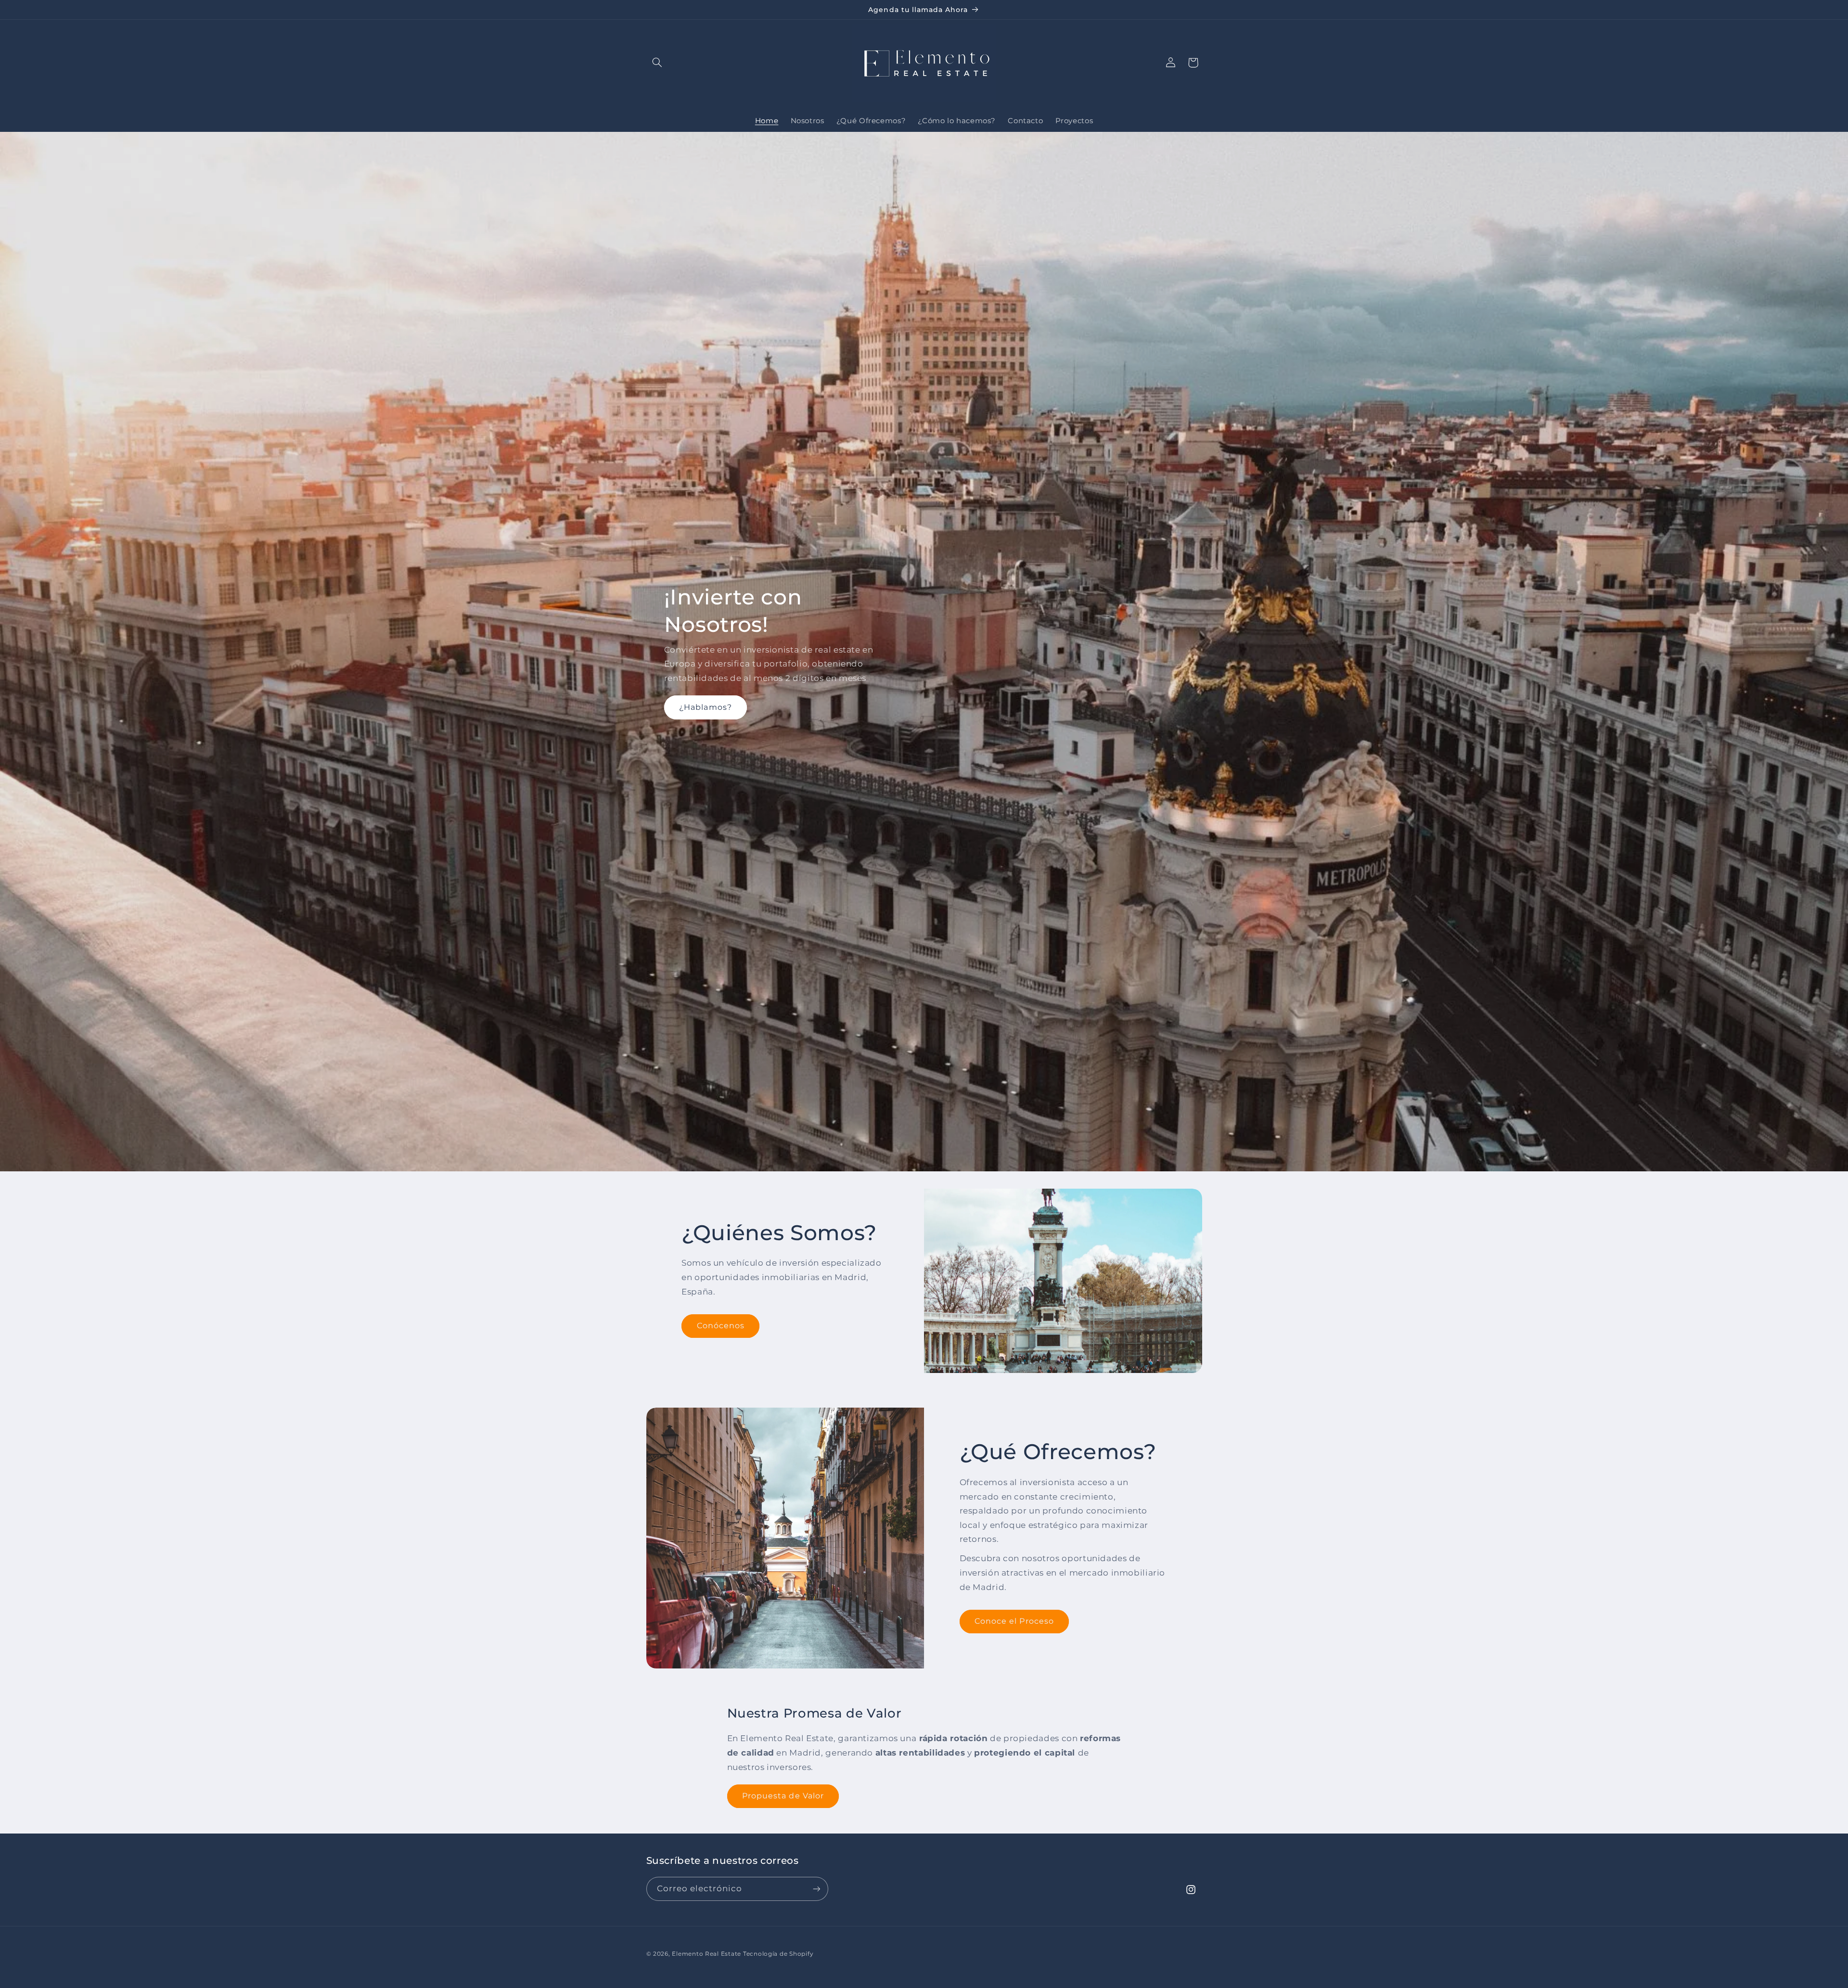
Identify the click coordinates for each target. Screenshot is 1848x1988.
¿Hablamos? (706, 707)
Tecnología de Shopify (778, 1954)
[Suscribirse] (816, 1889)
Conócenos (721, 1326)
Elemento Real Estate (706, 1954)
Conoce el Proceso (1014, 1621)
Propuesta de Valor (783, 1796)
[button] (657, 63)
